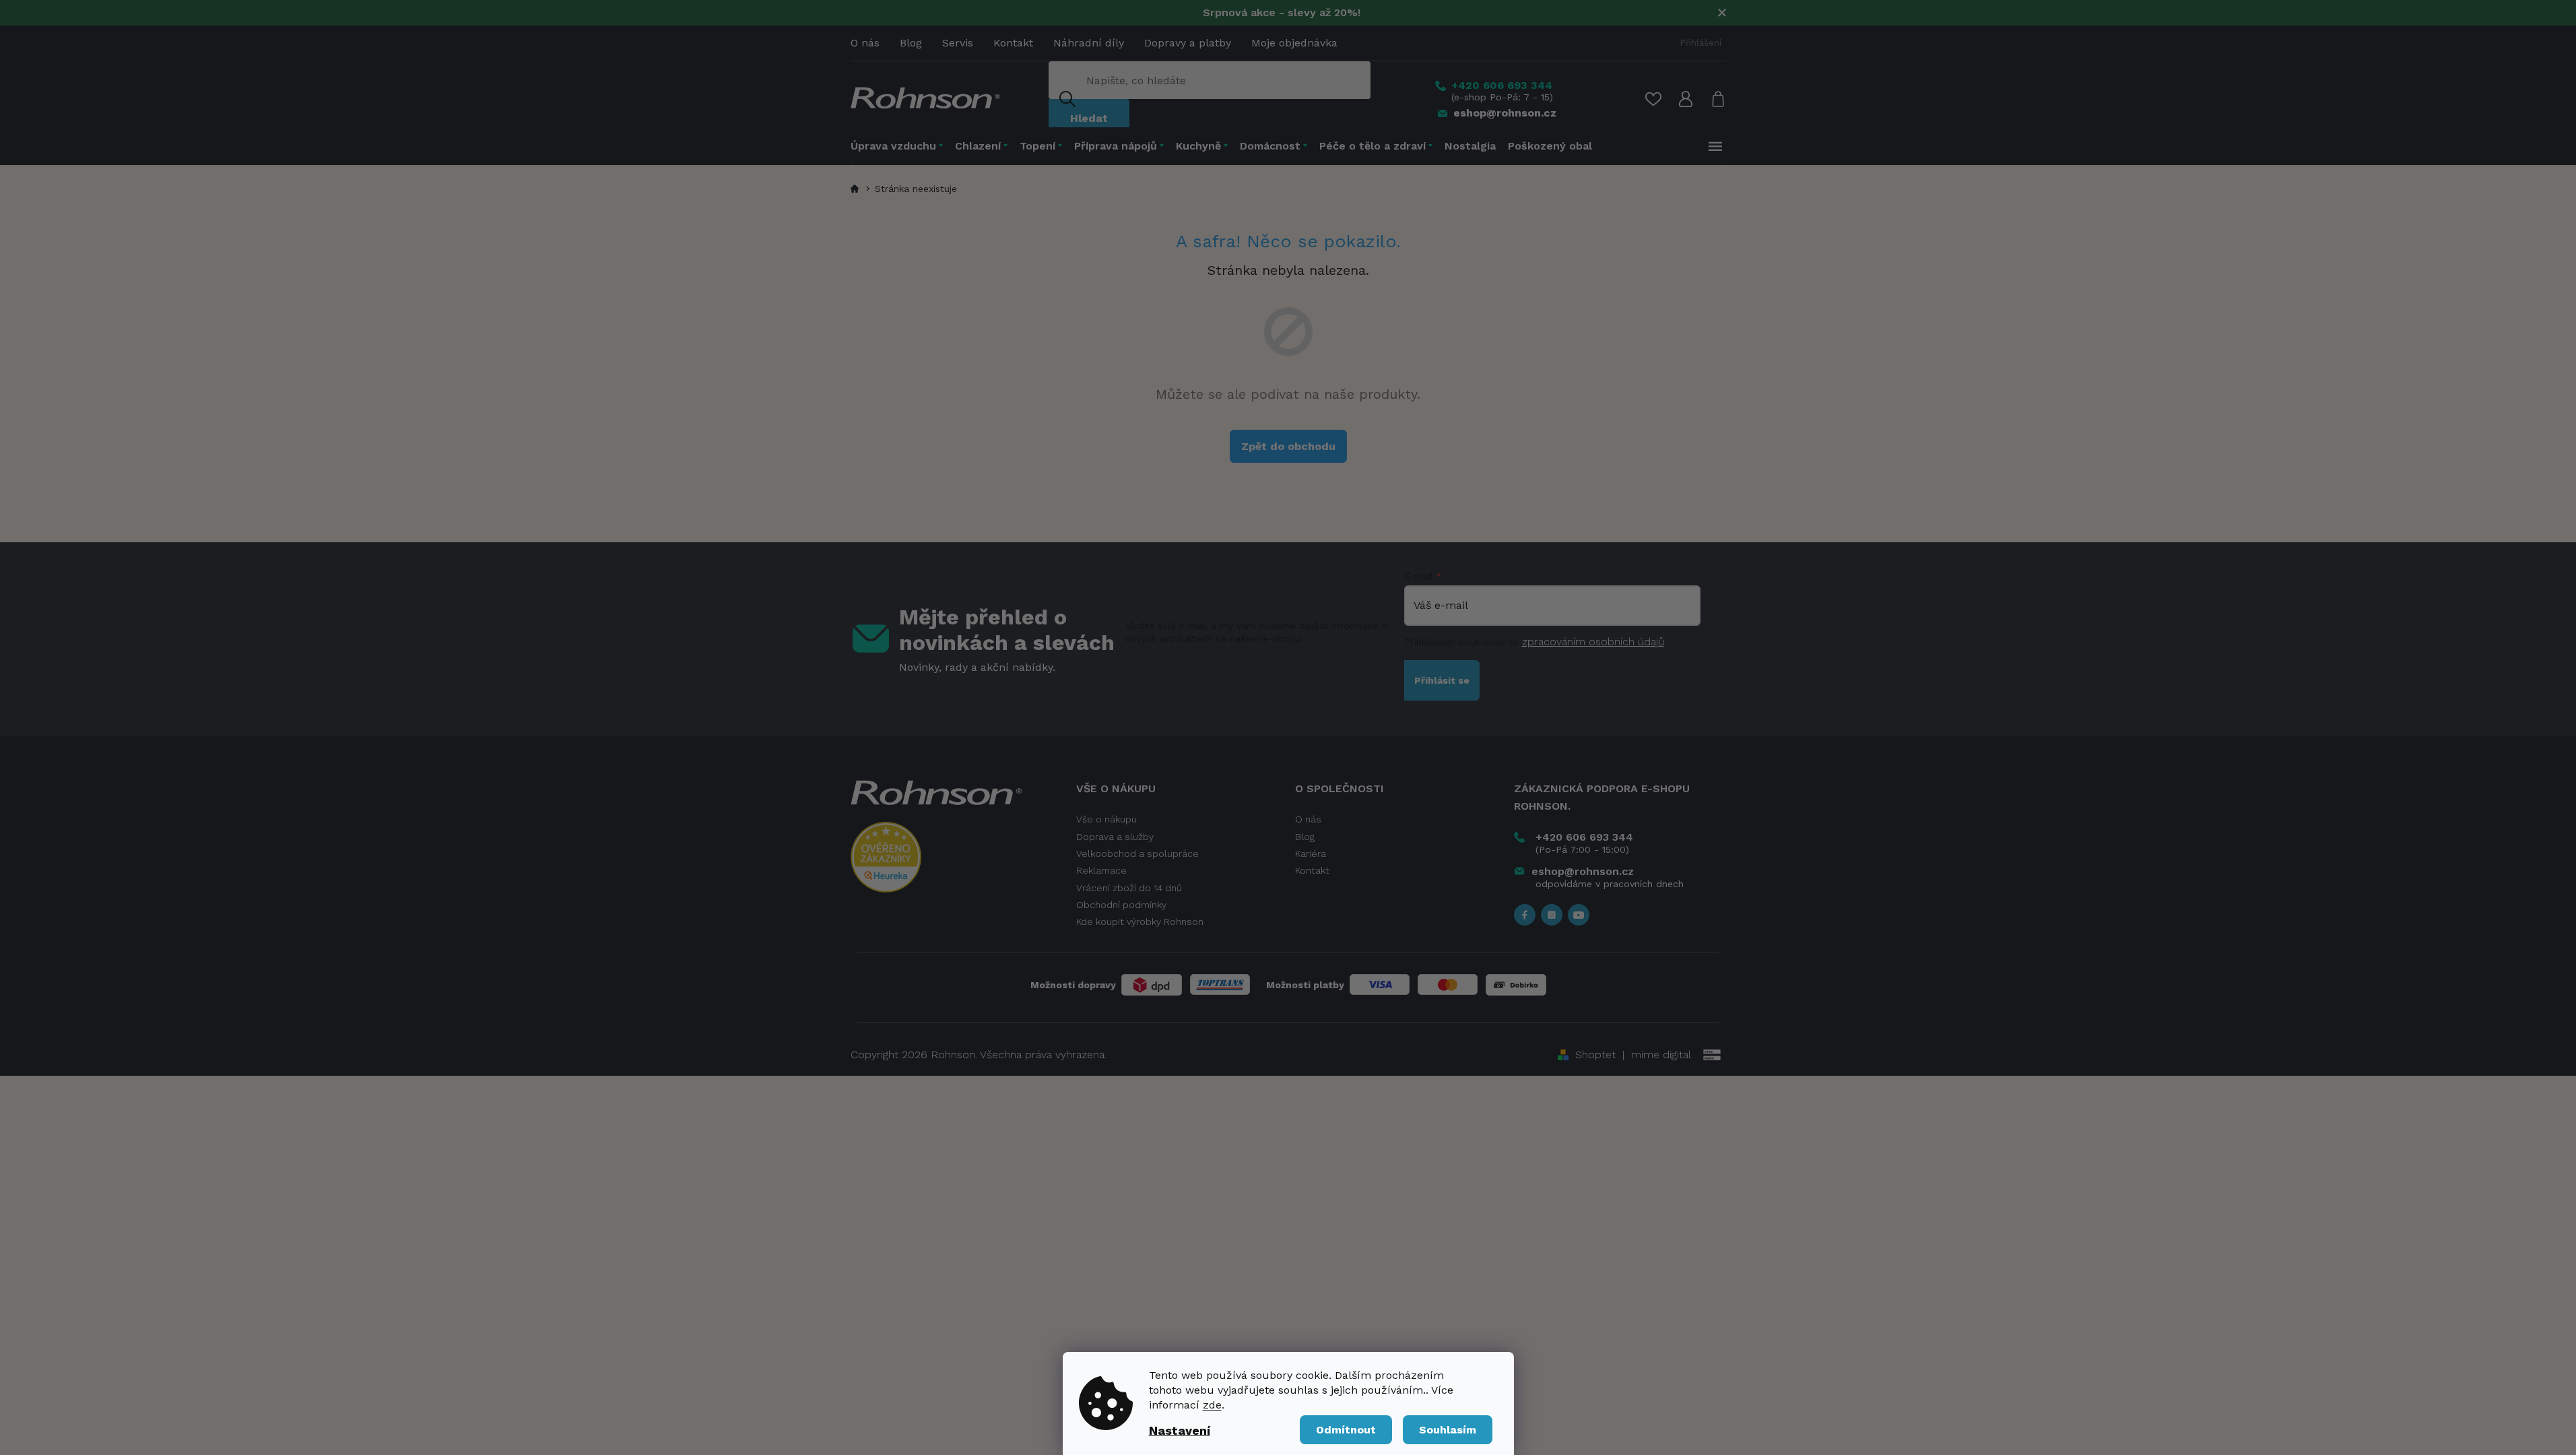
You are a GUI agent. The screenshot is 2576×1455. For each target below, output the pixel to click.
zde (1212, 1405)
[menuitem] (900, 146)
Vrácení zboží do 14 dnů (1129, 888)
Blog (911, 43)
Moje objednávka (1294, 43)
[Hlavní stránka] (857, 189)
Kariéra (1311, 853)
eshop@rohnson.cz (1583, 871)
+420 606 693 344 (1584, 837)
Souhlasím (1448, 1430)
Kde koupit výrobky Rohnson (1140, 922)
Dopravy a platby (1188, 43)
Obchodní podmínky (1121, 905)
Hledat (1089, 118)
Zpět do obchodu (1288, 446)
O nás (865, 43)
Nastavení (1180, 1430)
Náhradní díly (1089, 43)
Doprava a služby (1115, 837)
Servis (958, 43)
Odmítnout (1346, 1430)
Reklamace (1101, 870)
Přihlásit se (1442, 680)
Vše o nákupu (1107, 819)
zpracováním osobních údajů (1593, 642)
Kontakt (1013, 43)
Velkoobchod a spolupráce (1137, 853)
